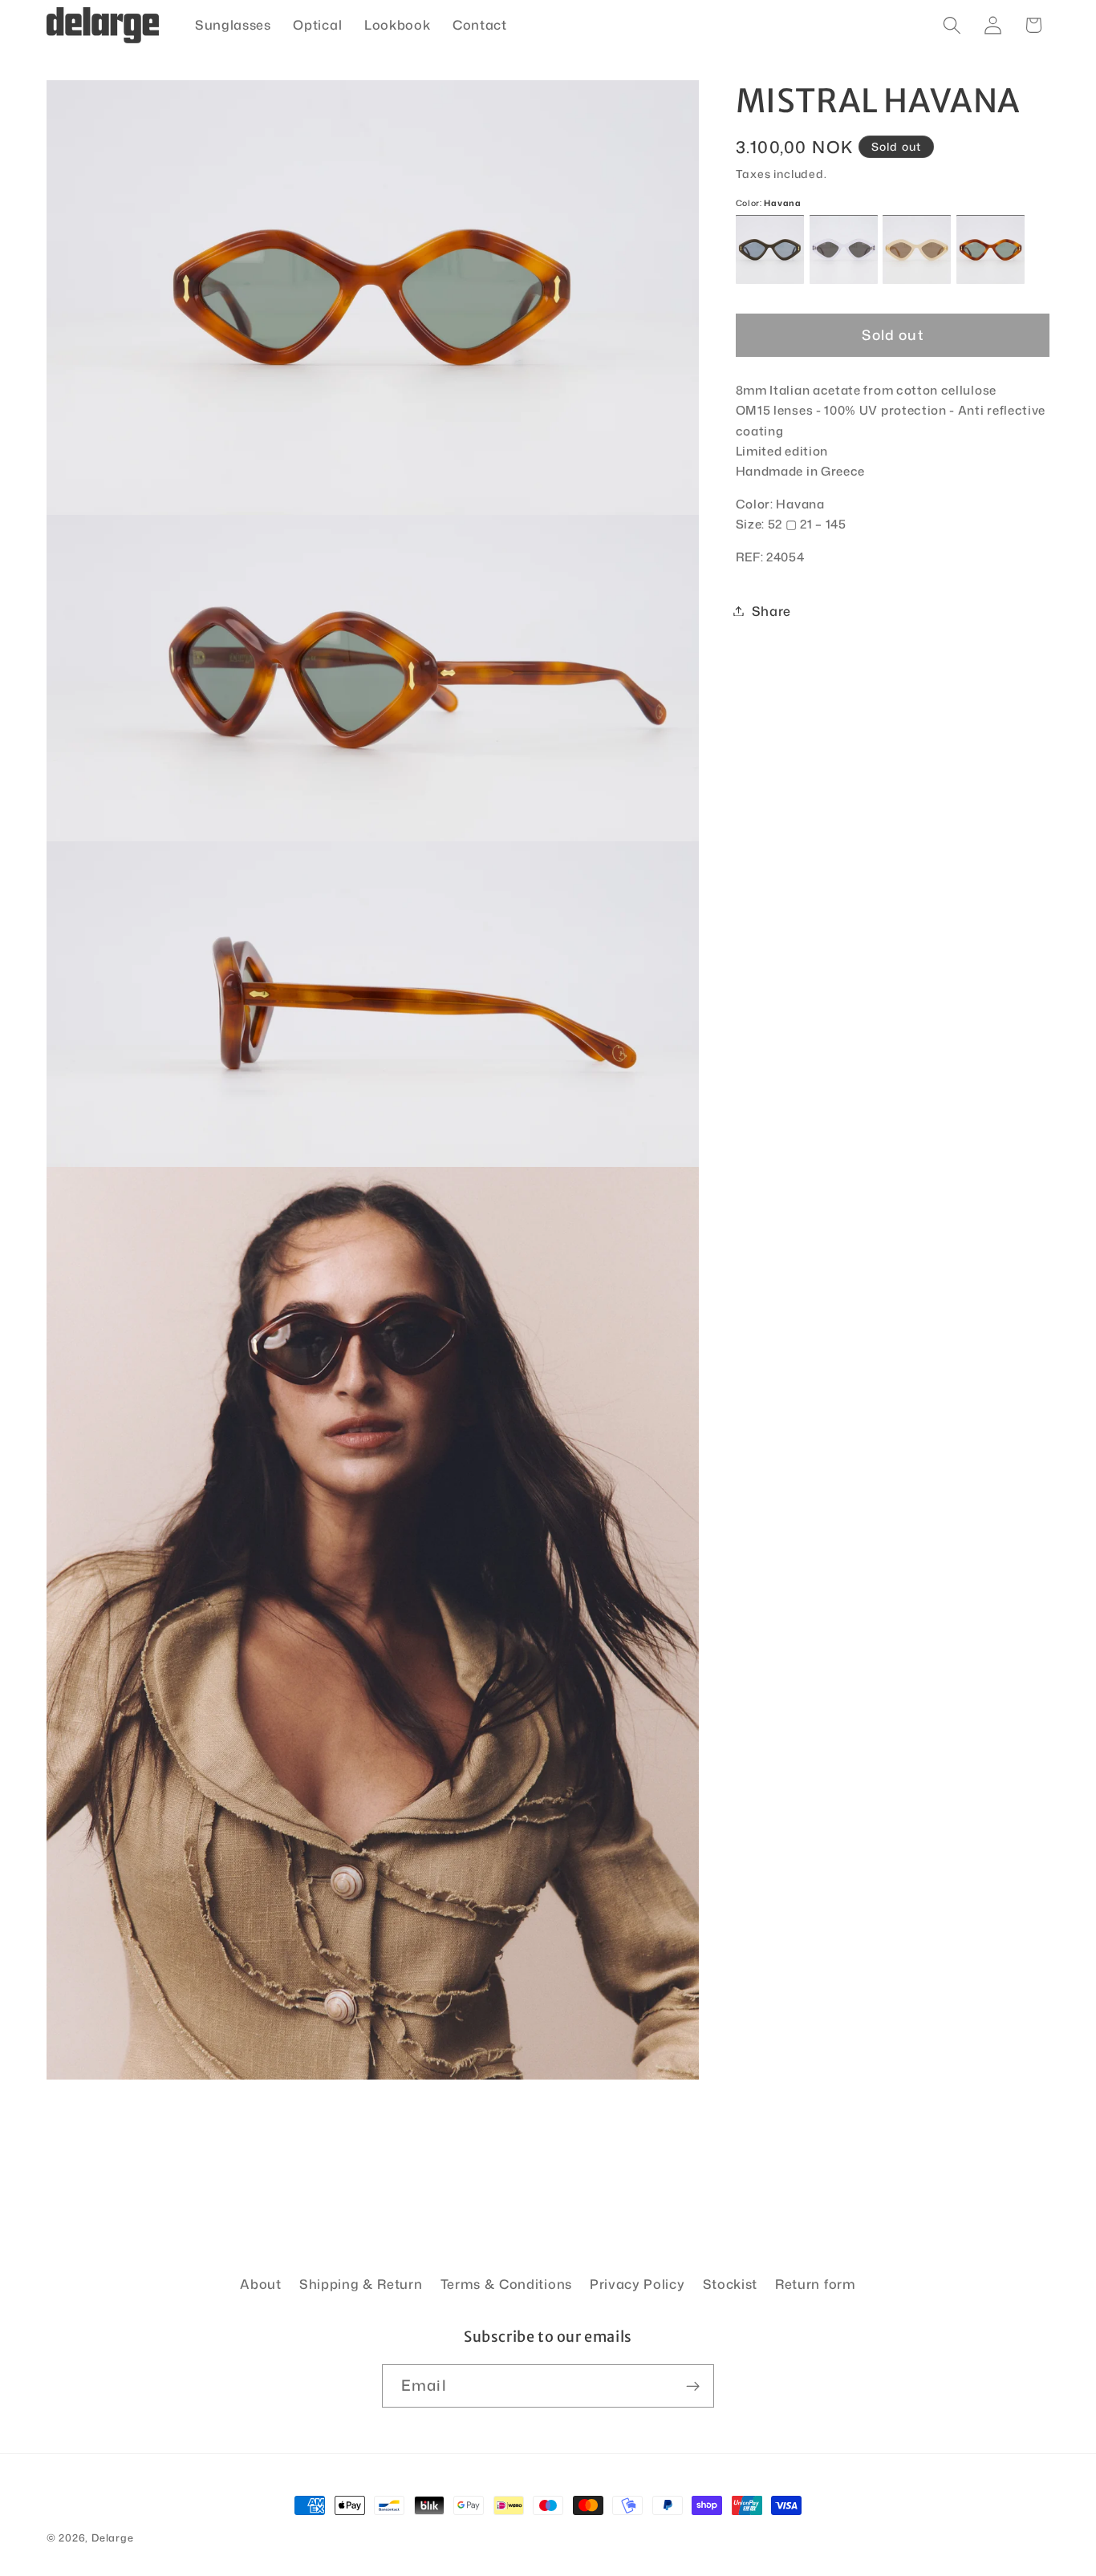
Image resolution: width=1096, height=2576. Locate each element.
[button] (952, 25)
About (260, 2284)
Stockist (731, 2284)
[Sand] (917, 250)
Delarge (113, 2538)
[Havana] (990, 250)
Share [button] (771, 611)
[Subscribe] (693, 2386)
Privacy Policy (637, 2284)
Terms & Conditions (506, 2284)
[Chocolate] (770, 250)
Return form (816, 2284)
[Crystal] (844, 250)
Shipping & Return (361, 2284)
